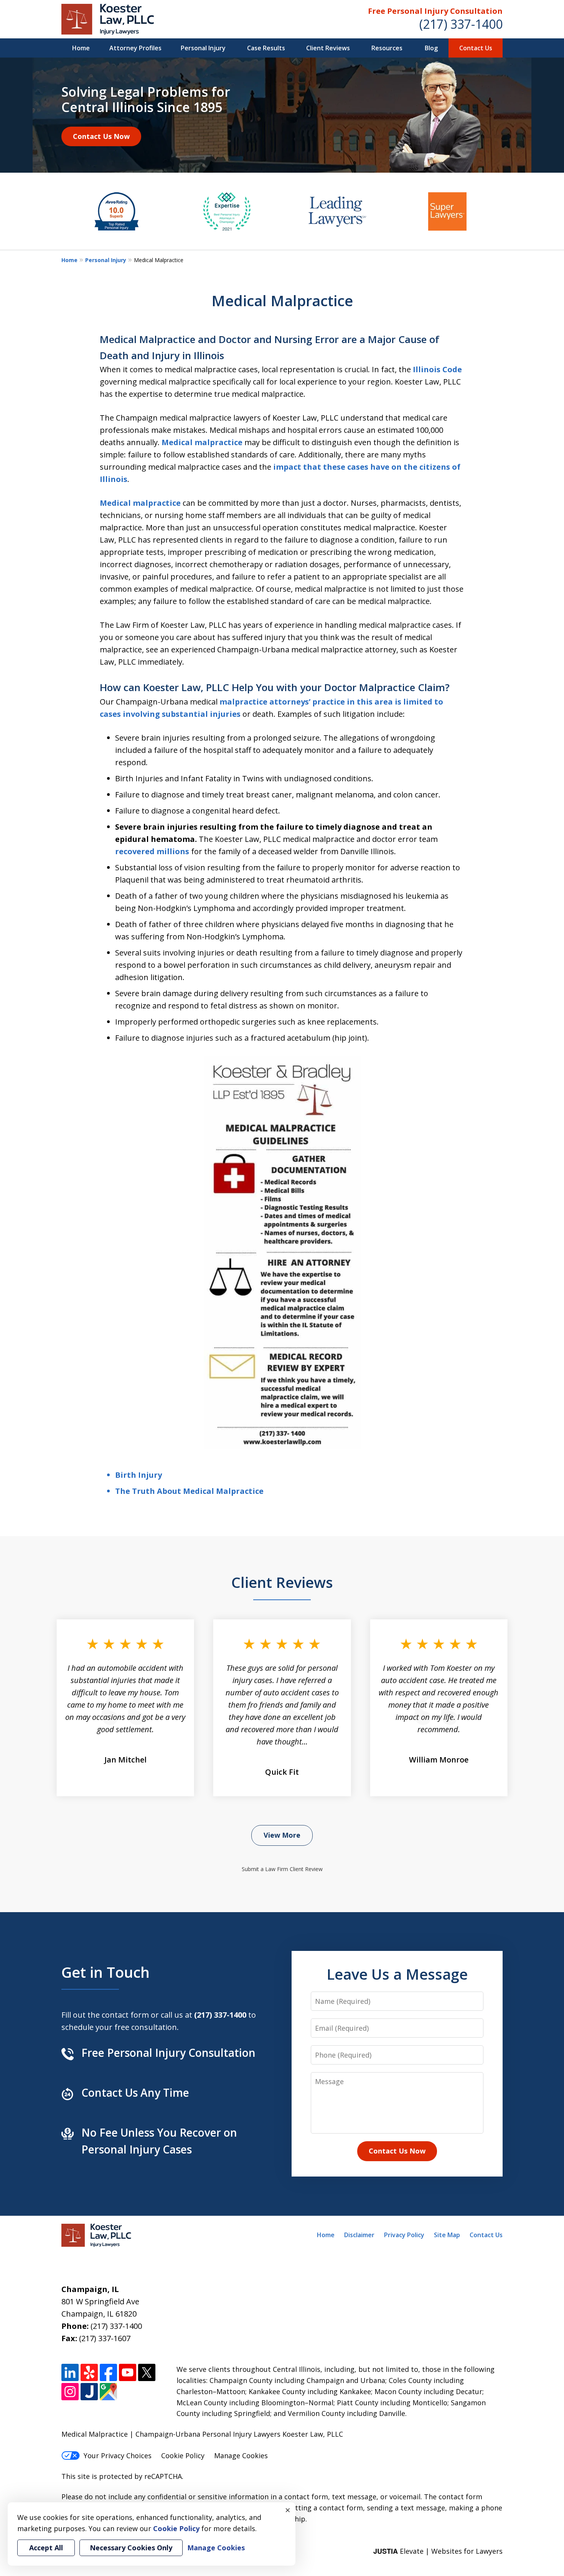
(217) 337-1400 (461, 24)
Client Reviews (328, 48)
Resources (387, 48)
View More (282, 1835)
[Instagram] (70, 2392)
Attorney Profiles (135, 48)
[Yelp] (89, 2372)
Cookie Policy (183, 2456)
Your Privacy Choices (118, 2456)
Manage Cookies (241, 2456)
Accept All (46, 2548)
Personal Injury (203, 48)
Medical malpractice (202, 442)
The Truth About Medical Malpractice (189, 1491)
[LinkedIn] (70, 2372)
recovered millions (152, 851)
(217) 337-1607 (105, 2338)
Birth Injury (139, 1475)
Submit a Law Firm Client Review (282, 1869)
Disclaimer (359, 2235)
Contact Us (476, 48)
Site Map (447, 2235)
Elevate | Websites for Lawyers (438, 2551)
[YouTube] (128, 2372)
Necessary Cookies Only (131, 2548)
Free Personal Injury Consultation (435, 11)
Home (81, 48)
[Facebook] (108, 2372)
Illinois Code (437, 369)
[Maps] (108, 2392)
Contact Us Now (101, 136)
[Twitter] (147, 2372)
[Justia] (89, 2392)
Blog (431, 48)
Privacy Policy (404, 2235)
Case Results (266, 48)
